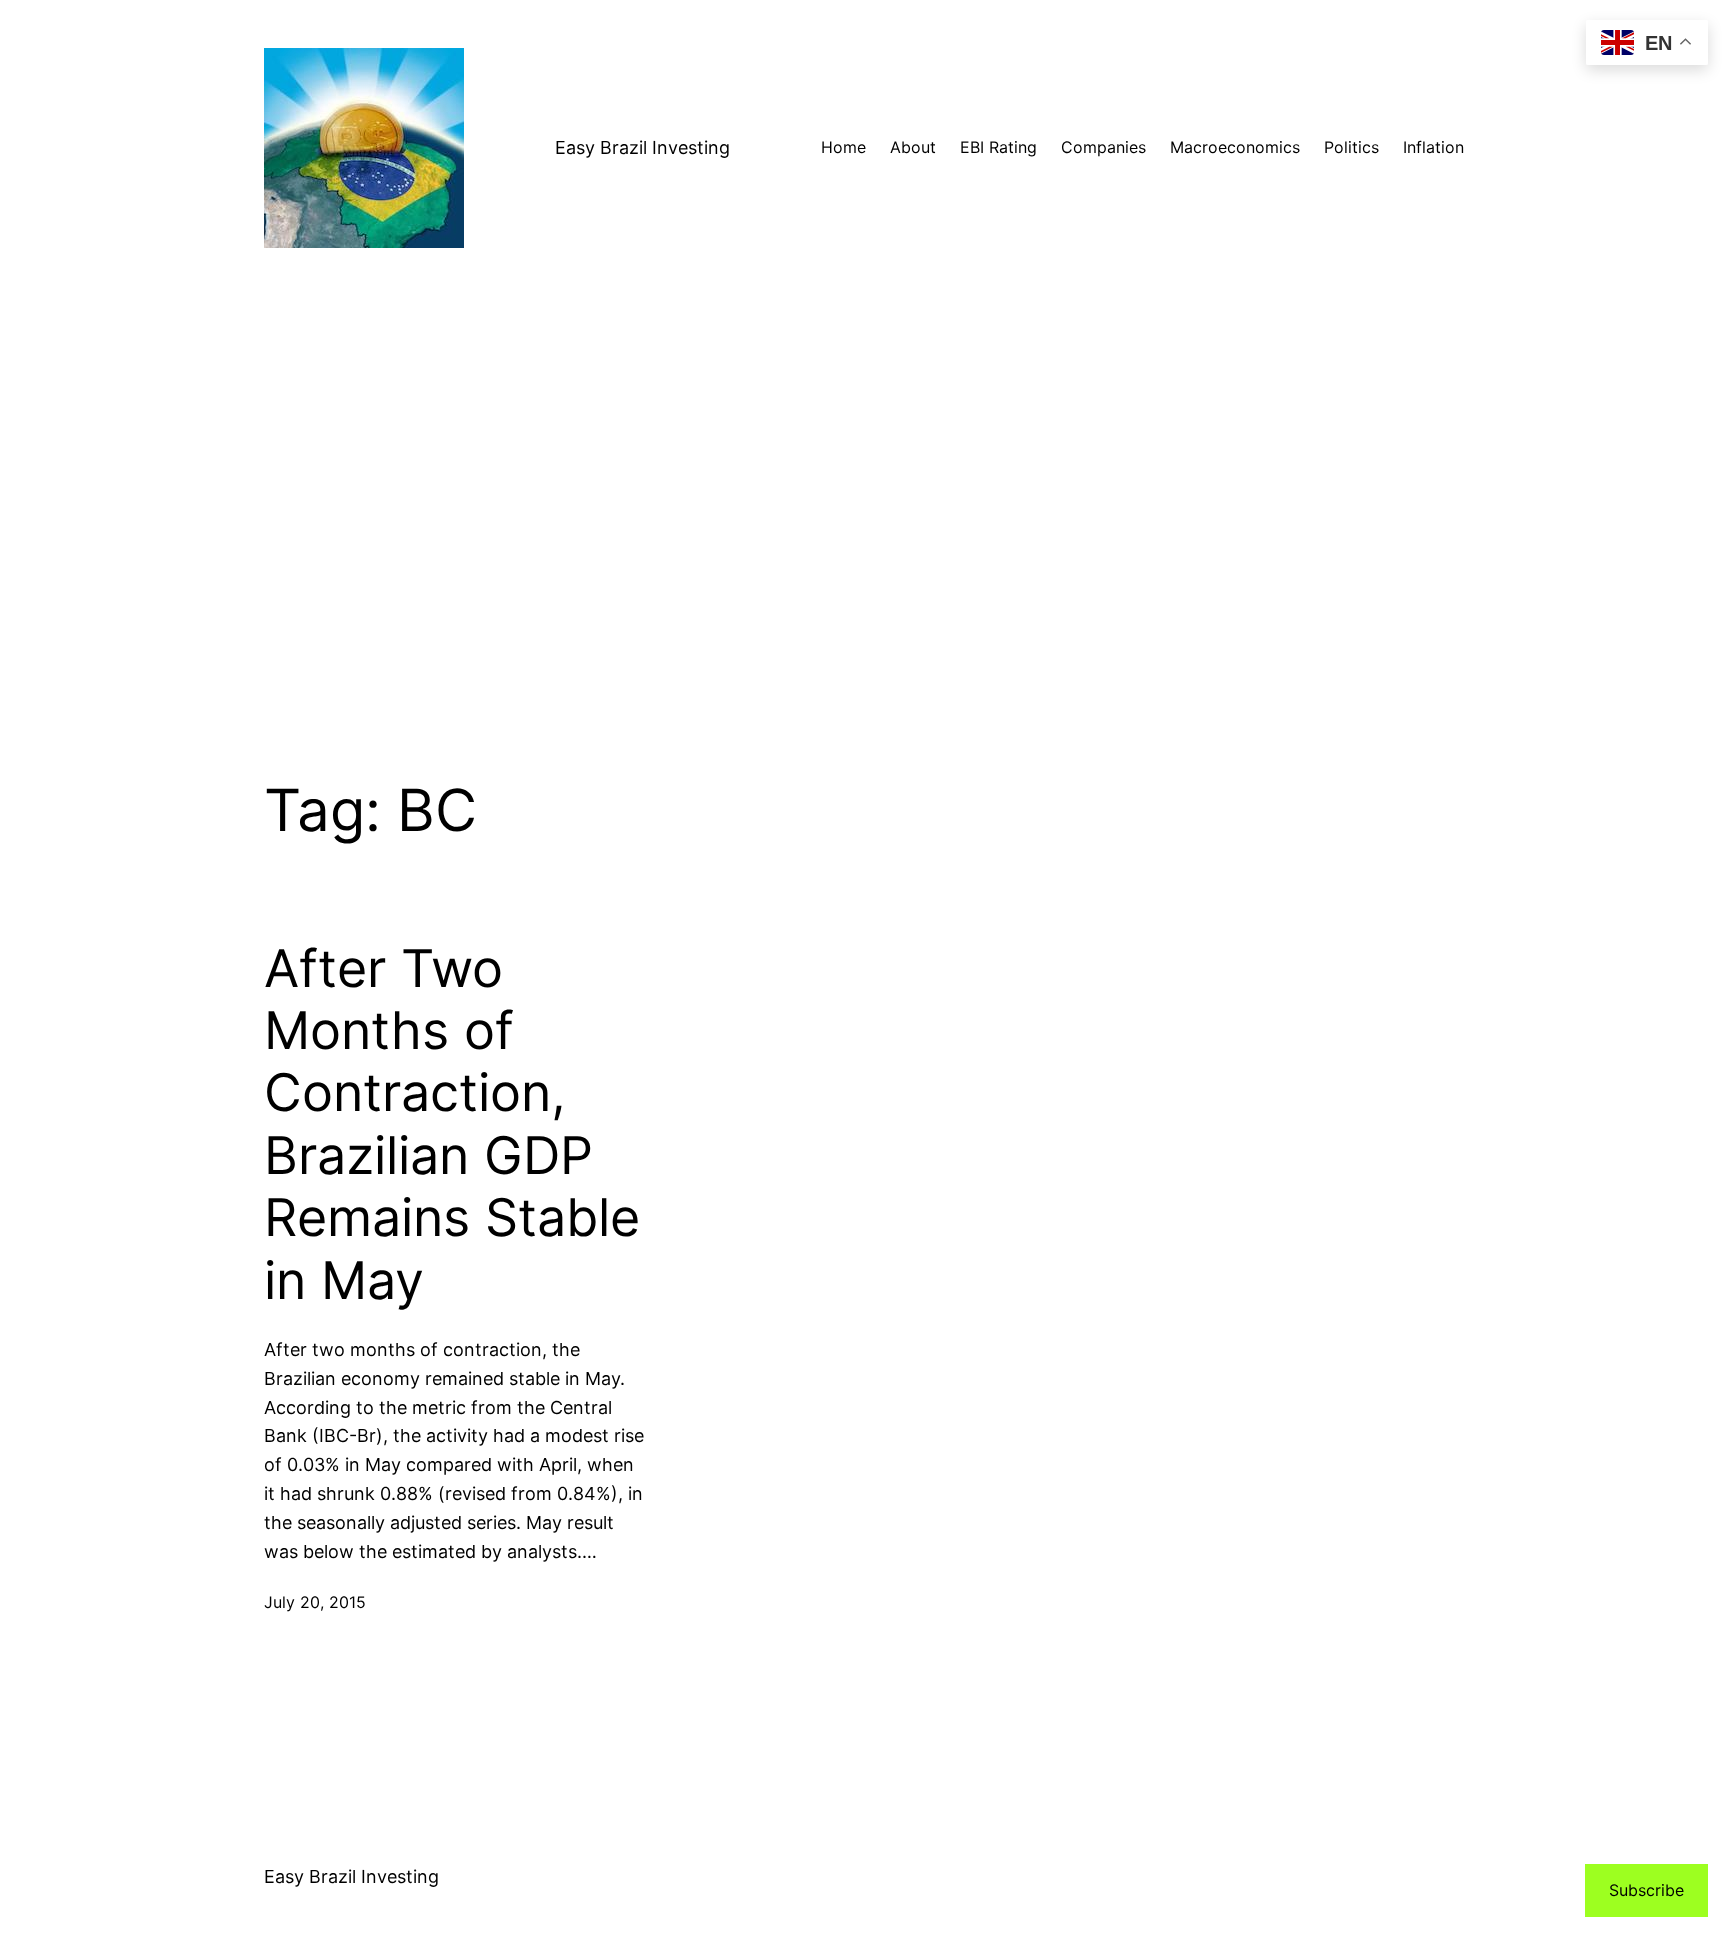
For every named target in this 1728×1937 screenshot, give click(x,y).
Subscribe (1646, 1890)
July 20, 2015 (315, 1602)
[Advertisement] (864, 508)
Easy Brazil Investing (642, 147)
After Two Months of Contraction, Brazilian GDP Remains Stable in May (452, 1125)
